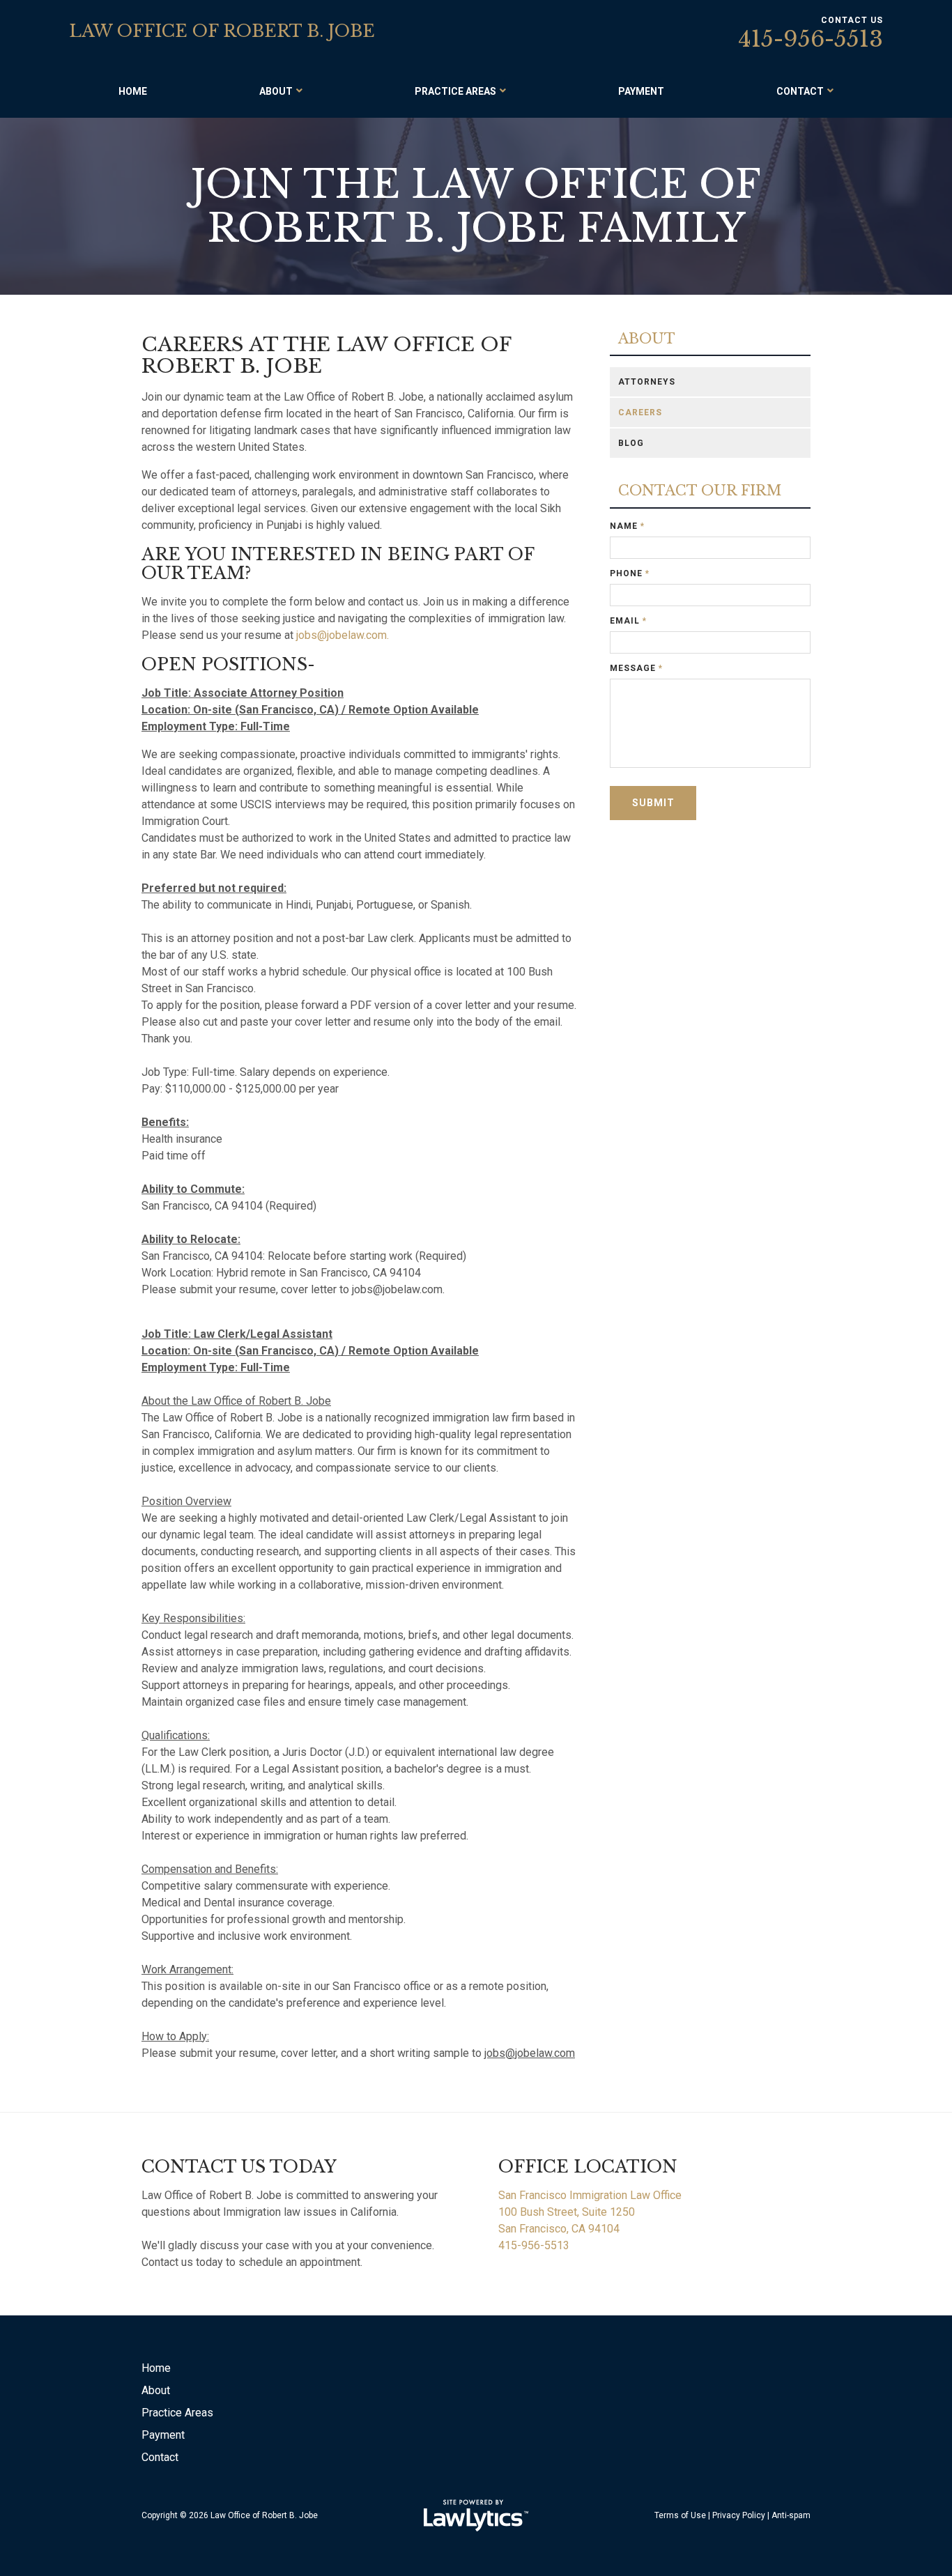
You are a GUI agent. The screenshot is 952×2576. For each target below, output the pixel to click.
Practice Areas (455, 91)
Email (628, 621)
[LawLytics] (476, 2515)
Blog (631, 443)
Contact (800, 91)
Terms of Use (680, 2515)
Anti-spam (791, 2515)
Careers (640, 412)
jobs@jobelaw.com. (343, 635)
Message (636, 668)
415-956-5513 (811, 39)
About (276, 91)
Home (133, 91)
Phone (630, 573)
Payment (641, 91)
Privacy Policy (739, 2515)
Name (627, 526)
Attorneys (647, 382)
